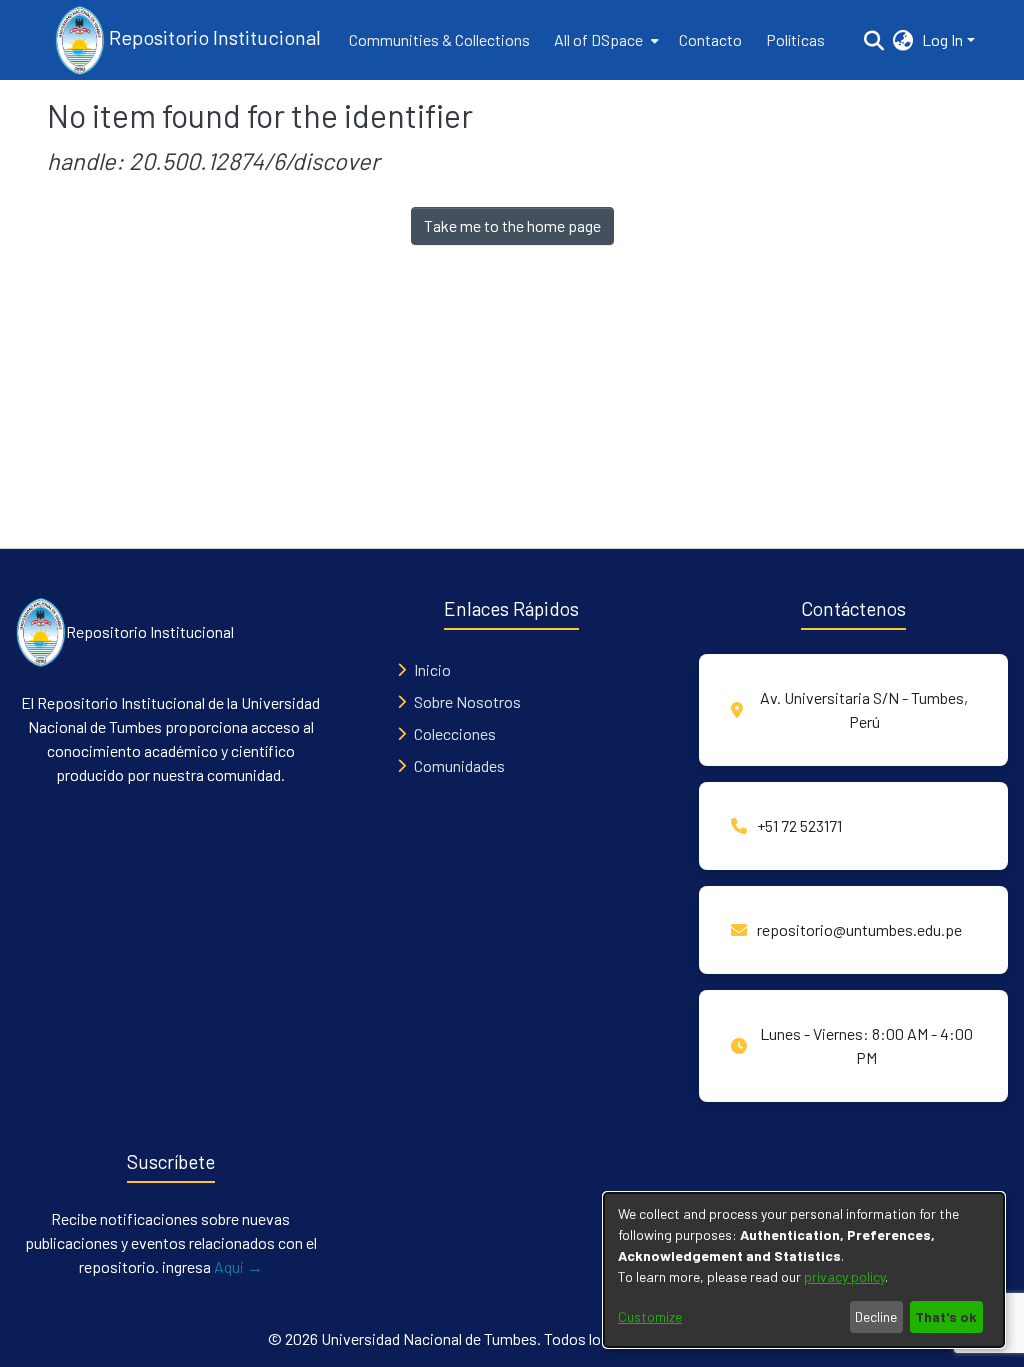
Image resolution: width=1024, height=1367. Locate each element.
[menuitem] (604, 40)
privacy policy (844, 1276)
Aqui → (238, 1266)
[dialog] (804, 1270)
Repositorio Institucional (213, 37)
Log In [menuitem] (942, 39)
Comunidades (459, 765)
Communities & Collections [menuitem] (439, 39)
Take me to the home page (512, 225)
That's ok (946, 1316)
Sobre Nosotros (467, 701)
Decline (876, 1316)
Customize (650, 1316)
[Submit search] (874, 40)
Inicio (432, 669)
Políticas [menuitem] (795, 39)
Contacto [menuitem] (710, 39)
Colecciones (455, 733)
